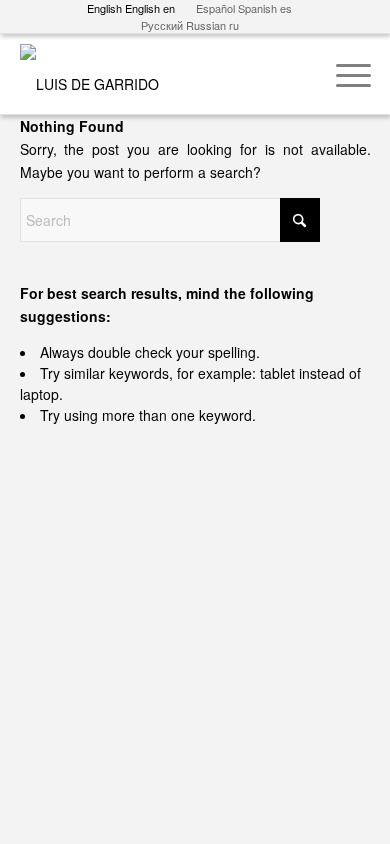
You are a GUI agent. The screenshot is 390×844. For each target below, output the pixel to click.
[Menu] (343, 74)
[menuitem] (343, 74)
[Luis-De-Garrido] (160, 74)
